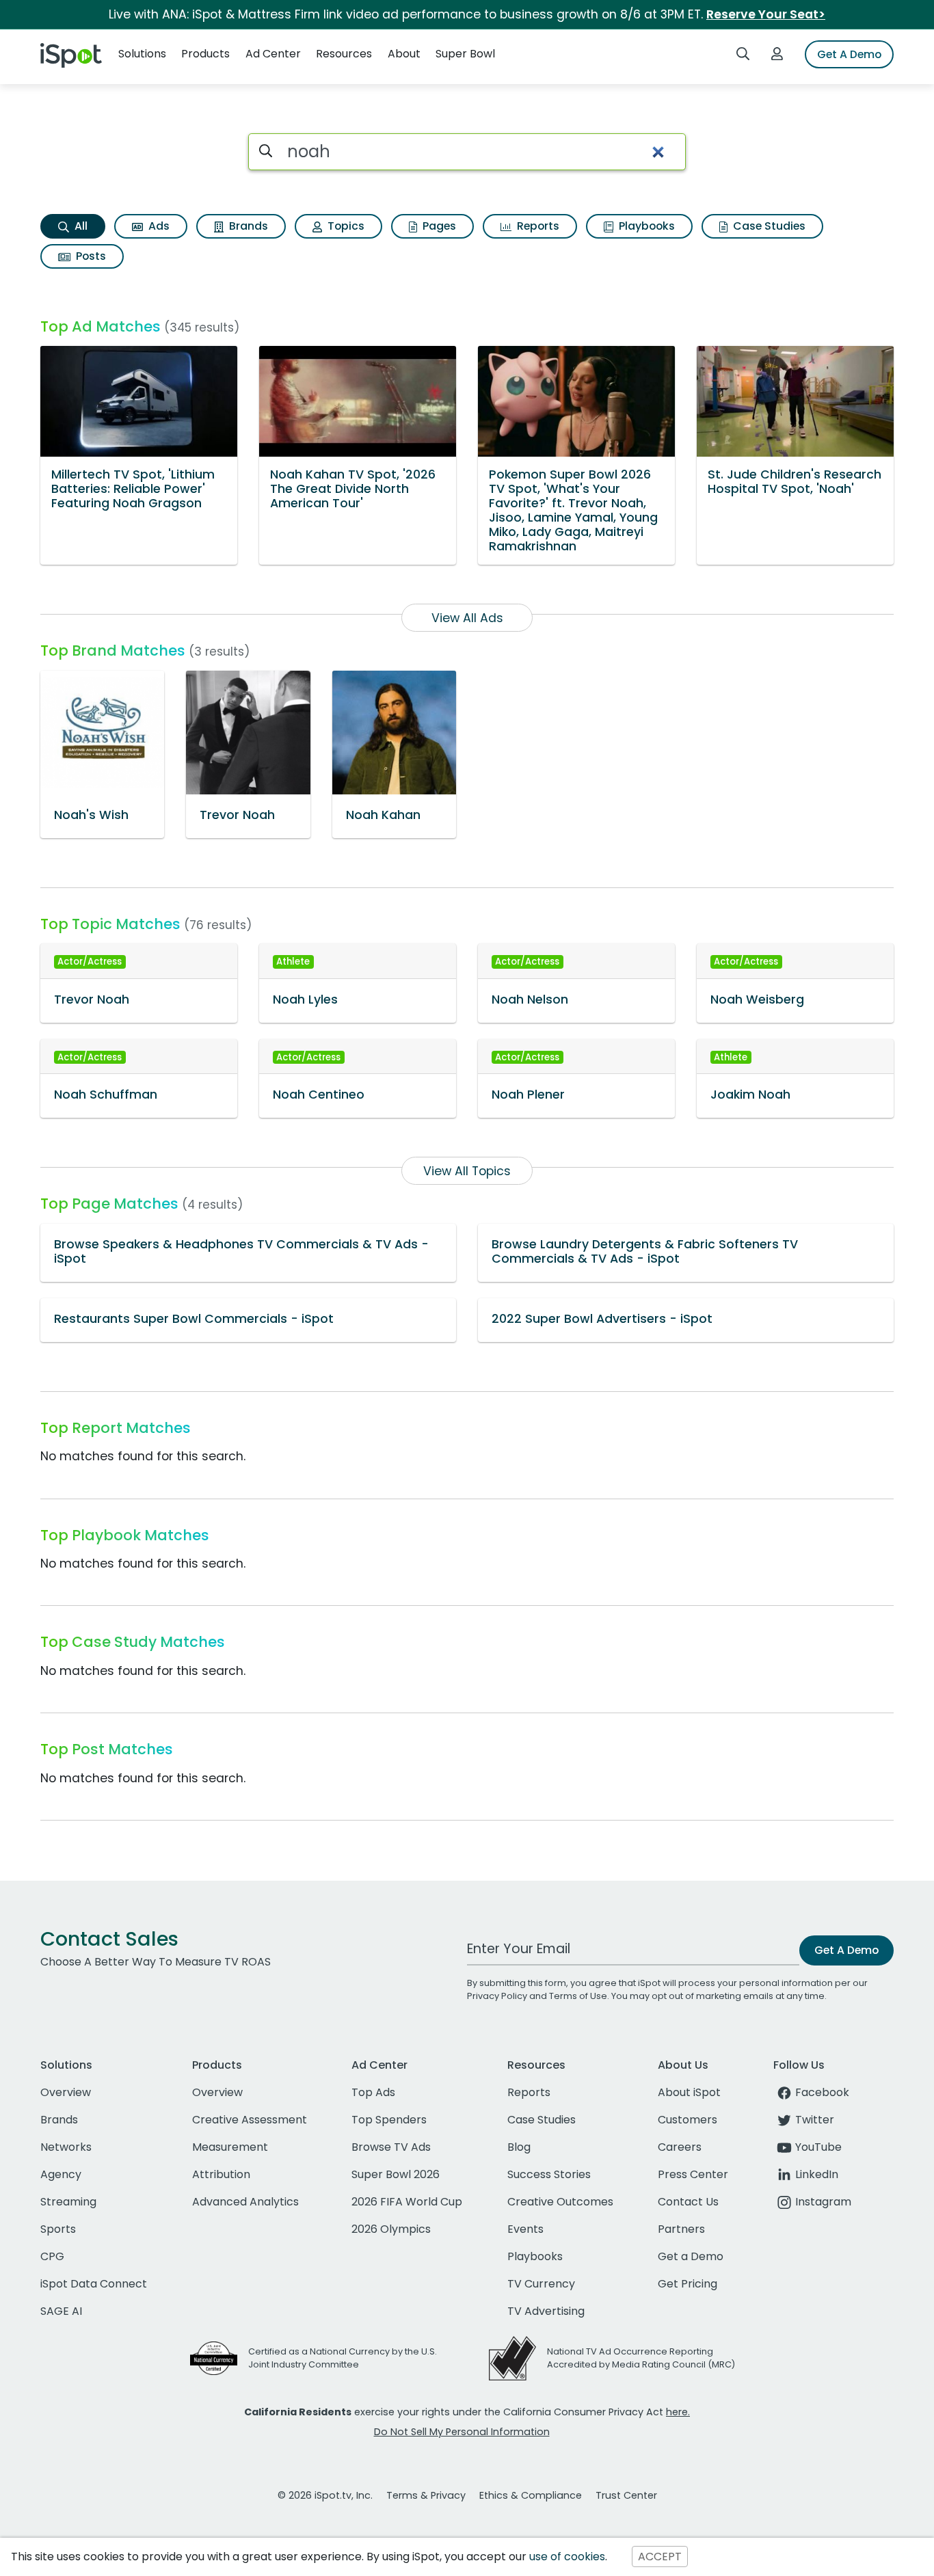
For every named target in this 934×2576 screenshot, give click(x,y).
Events (525, 2229)
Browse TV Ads (391, 2147)
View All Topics (467, 1171)
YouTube (818, 2147)
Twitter (815, 2120)
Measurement (230, 2147)
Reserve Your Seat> (766, 14)
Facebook (822, 2092)
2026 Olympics (391, 2229)
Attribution (221, 2174)
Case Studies (768, 226)
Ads (158, 226)
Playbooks (645, 226)
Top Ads (373, 2092)
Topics (345, 226)
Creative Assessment (250, 2120)
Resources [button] (344, 54)
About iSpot (689, 2092)
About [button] (404, 54)
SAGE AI (61, 2311)
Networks (66, 2147)
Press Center (693, 2174)
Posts (90, 256)
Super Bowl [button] (465, 54)
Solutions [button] (142, 54)
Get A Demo (849, 54)
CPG (52, 2256)
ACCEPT (660, 2557)
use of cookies (567, 2557)
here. (678, 2412)
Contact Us (688, 2202)
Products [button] (205, 54)
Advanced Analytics (245, 2202)
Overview (66, 2092)
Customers (688, 2120)
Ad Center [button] (273, 54)
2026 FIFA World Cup (407, 2202)
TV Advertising (546, 2311)
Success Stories (549, 2174)
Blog (519, 2147)
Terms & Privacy (426, 2495)
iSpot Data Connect (94, 2284)
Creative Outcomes (560, 2202)
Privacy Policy (497, 1996)
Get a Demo (691, 2256)
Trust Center (626, 2495)
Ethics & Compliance (531, 2495)
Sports (58, 2229)
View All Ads (467, 618)
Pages (438, 226)
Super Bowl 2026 (396, 2174)
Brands (247, 226)
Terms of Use (578, 1996)
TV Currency (541, 2284)
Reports (537, 226)
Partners (681, 2229)
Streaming (68, 2202)
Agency (61, 2174)
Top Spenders (389, 2120)
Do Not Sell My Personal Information (462, 2432)
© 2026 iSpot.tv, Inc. (325, 2495)
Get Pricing (688, 2284)
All (80, 226)
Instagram (823, 2202)
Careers (680, 2147)
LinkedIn (817, 2174)
